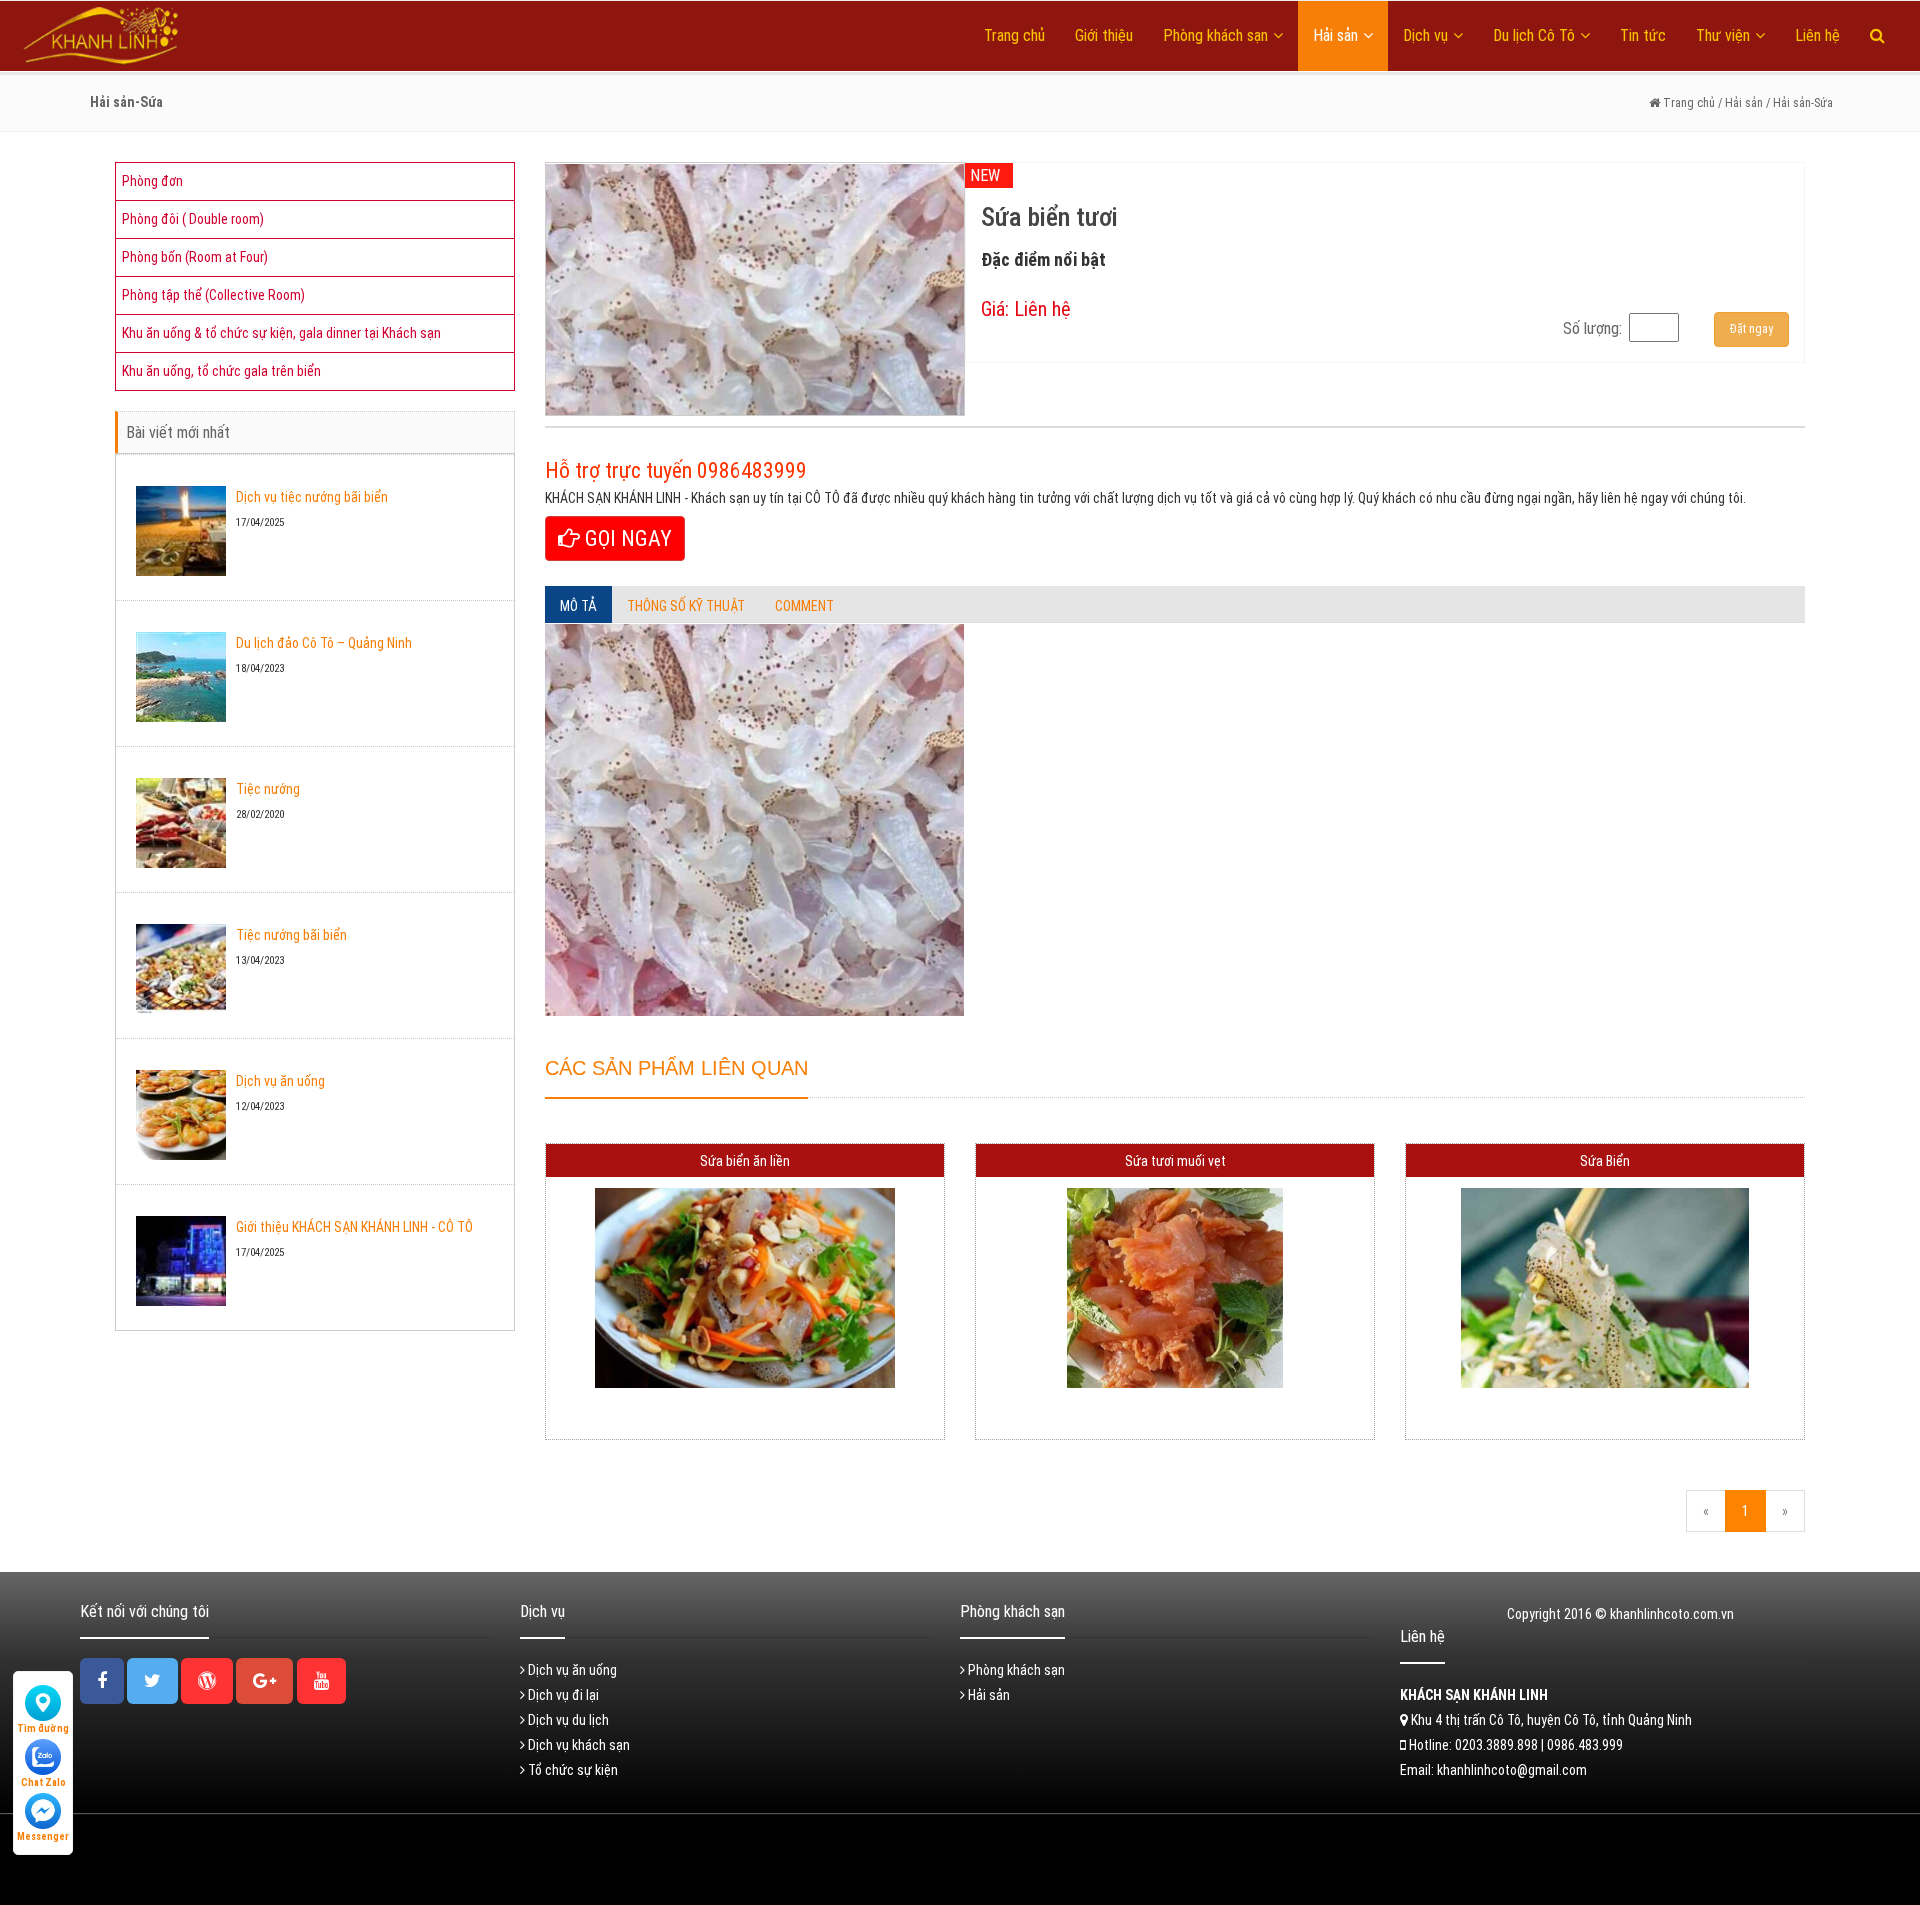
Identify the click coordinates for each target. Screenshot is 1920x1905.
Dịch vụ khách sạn (577, 1745)
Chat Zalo (43, 1782)
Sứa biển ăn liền (745, 1161)
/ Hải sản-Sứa (1799, 103)
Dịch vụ (1425, 35)
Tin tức (1643, 35)
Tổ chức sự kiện (571, 1770)
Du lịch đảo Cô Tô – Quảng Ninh (324, 643)
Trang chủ (1014, 35)
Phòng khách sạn (1215, 35)
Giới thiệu (1104, 35)
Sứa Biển (1605, 1161)
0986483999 (752, 470)
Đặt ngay (1751, 329)
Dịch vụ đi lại (562, 1695)
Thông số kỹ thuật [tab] (686, 606)
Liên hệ (1817, 35)
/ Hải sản (1739, 103)
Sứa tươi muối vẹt (1175, 1161)
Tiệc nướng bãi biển (291, 935)
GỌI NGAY (626, 538)
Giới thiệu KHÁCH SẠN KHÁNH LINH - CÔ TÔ (354, 1227)
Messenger (43, 1836)
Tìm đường (43, 1728)
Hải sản (1335, 35)
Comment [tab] (804, 606)
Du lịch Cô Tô (1534, 35)
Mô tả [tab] (578, 606)
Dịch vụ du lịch (567, 1720)
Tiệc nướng (268, 789)
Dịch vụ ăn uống (280, 1081)
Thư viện (1723, 35)
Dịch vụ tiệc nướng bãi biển (312, 497)
